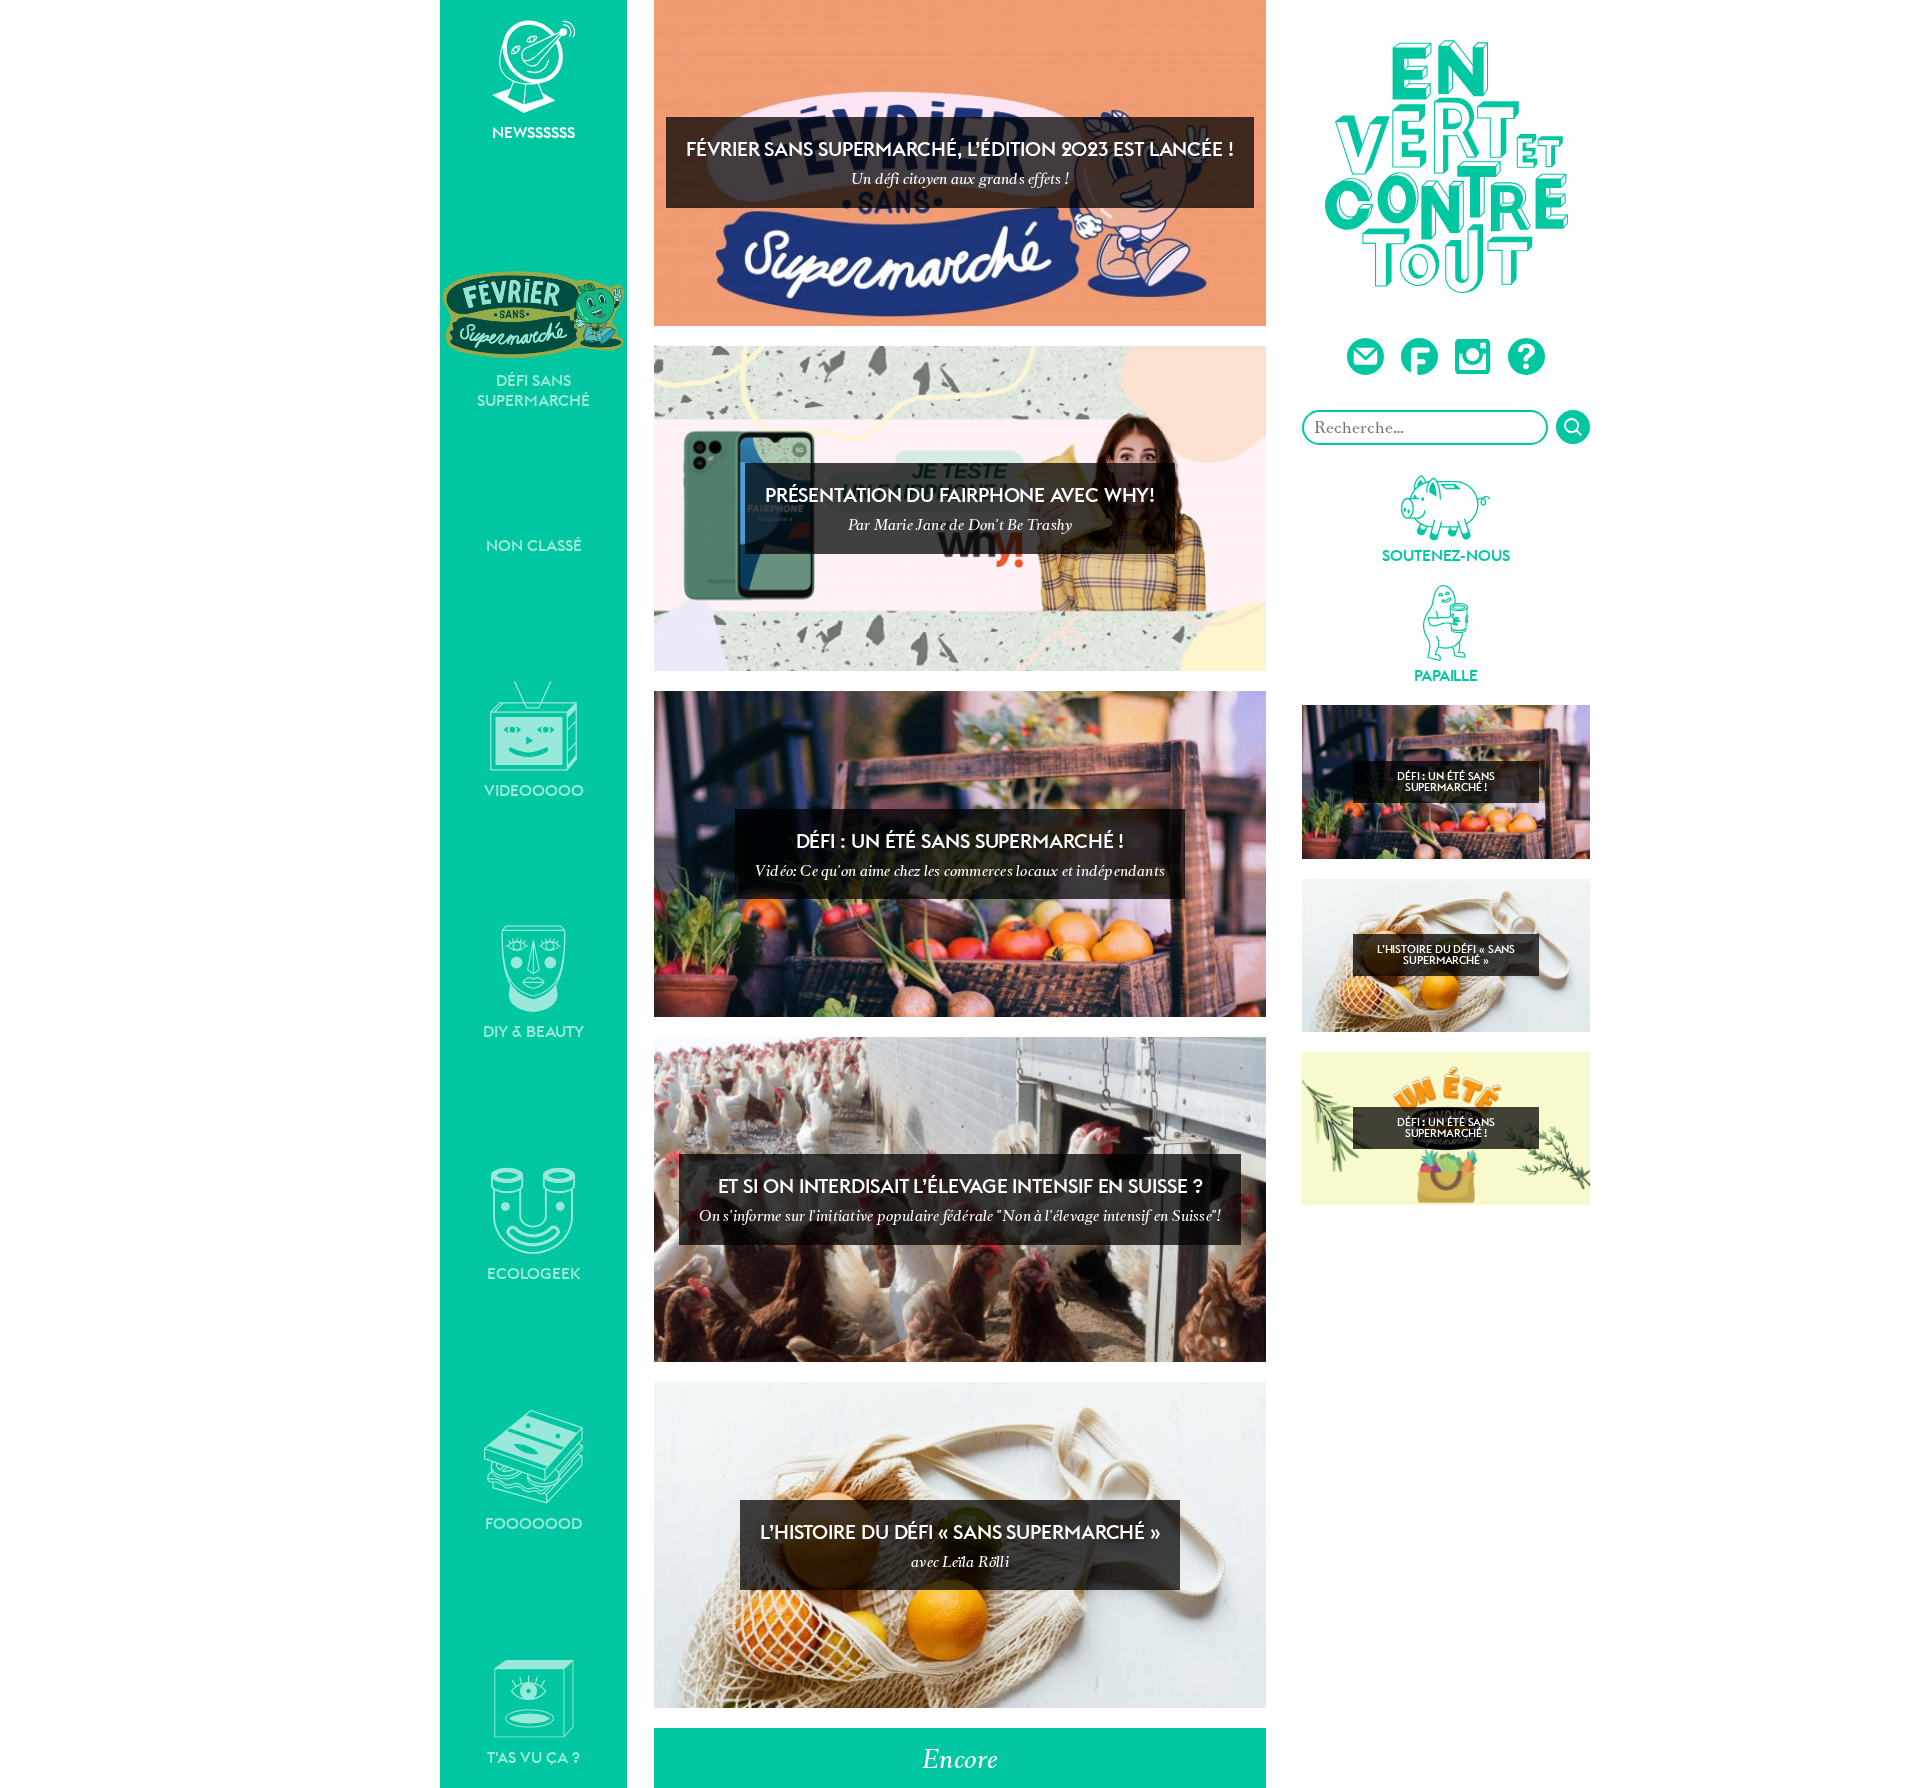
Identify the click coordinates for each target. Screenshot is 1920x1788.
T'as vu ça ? (533, 1757)
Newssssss (533, 132)
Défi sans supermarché (533, 390)
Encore (960, 1759)
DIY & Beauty (533, 1031)
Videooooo (534, 790)
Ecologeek (534, 1273)
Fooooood (533, 1523)
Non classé (534, 545)
